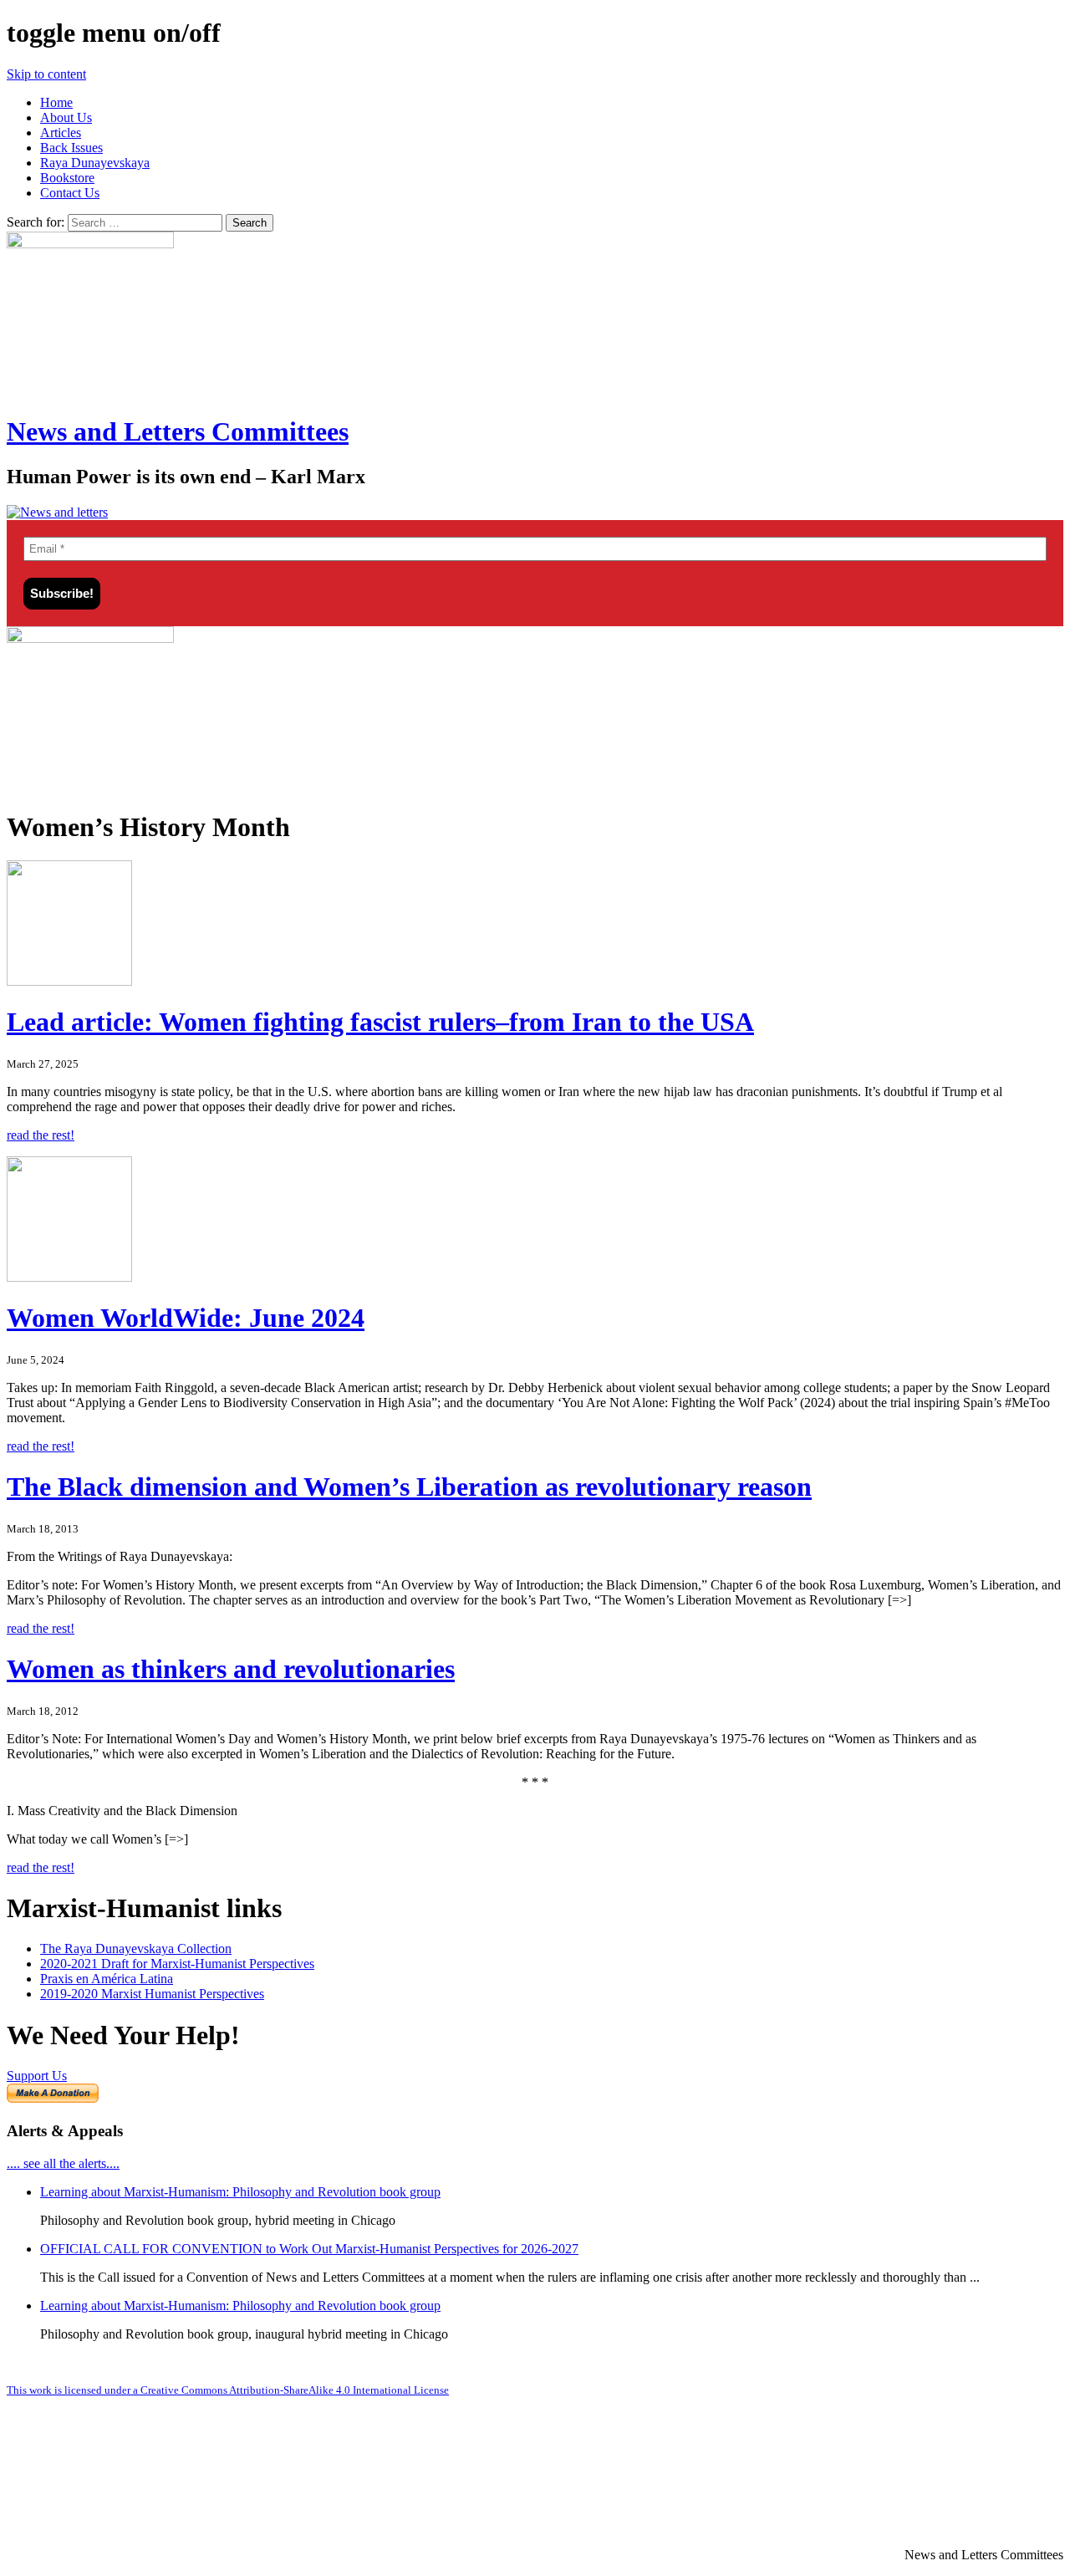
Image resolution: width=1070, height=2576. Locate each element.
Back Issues (71, 148)
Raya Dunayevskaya (95, 163)
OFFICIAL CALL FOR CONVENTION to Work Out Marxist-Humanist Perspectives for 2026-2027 (309, 2249)
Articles (61, 133)
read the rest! (41, 1135)
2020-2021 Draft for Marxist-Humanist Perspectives (177, 1964)
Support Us (37, 2076)
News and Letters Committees (178, 431)
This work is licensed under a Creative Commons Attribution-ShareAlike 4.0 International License (228, 2390)
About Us (66, 117)
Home (56, 102)
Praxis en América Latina (107, 1979)
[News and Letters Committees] (57, 512)
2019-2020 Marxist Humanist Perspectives (152, 1994)
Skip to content (46, 74)
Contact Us (70, 193)
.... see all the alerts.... (63, 2163)
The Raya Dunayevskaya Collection (136, 1949)
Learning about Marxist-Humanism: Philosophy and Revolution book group (240, 2192)
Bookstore (67, 178)
